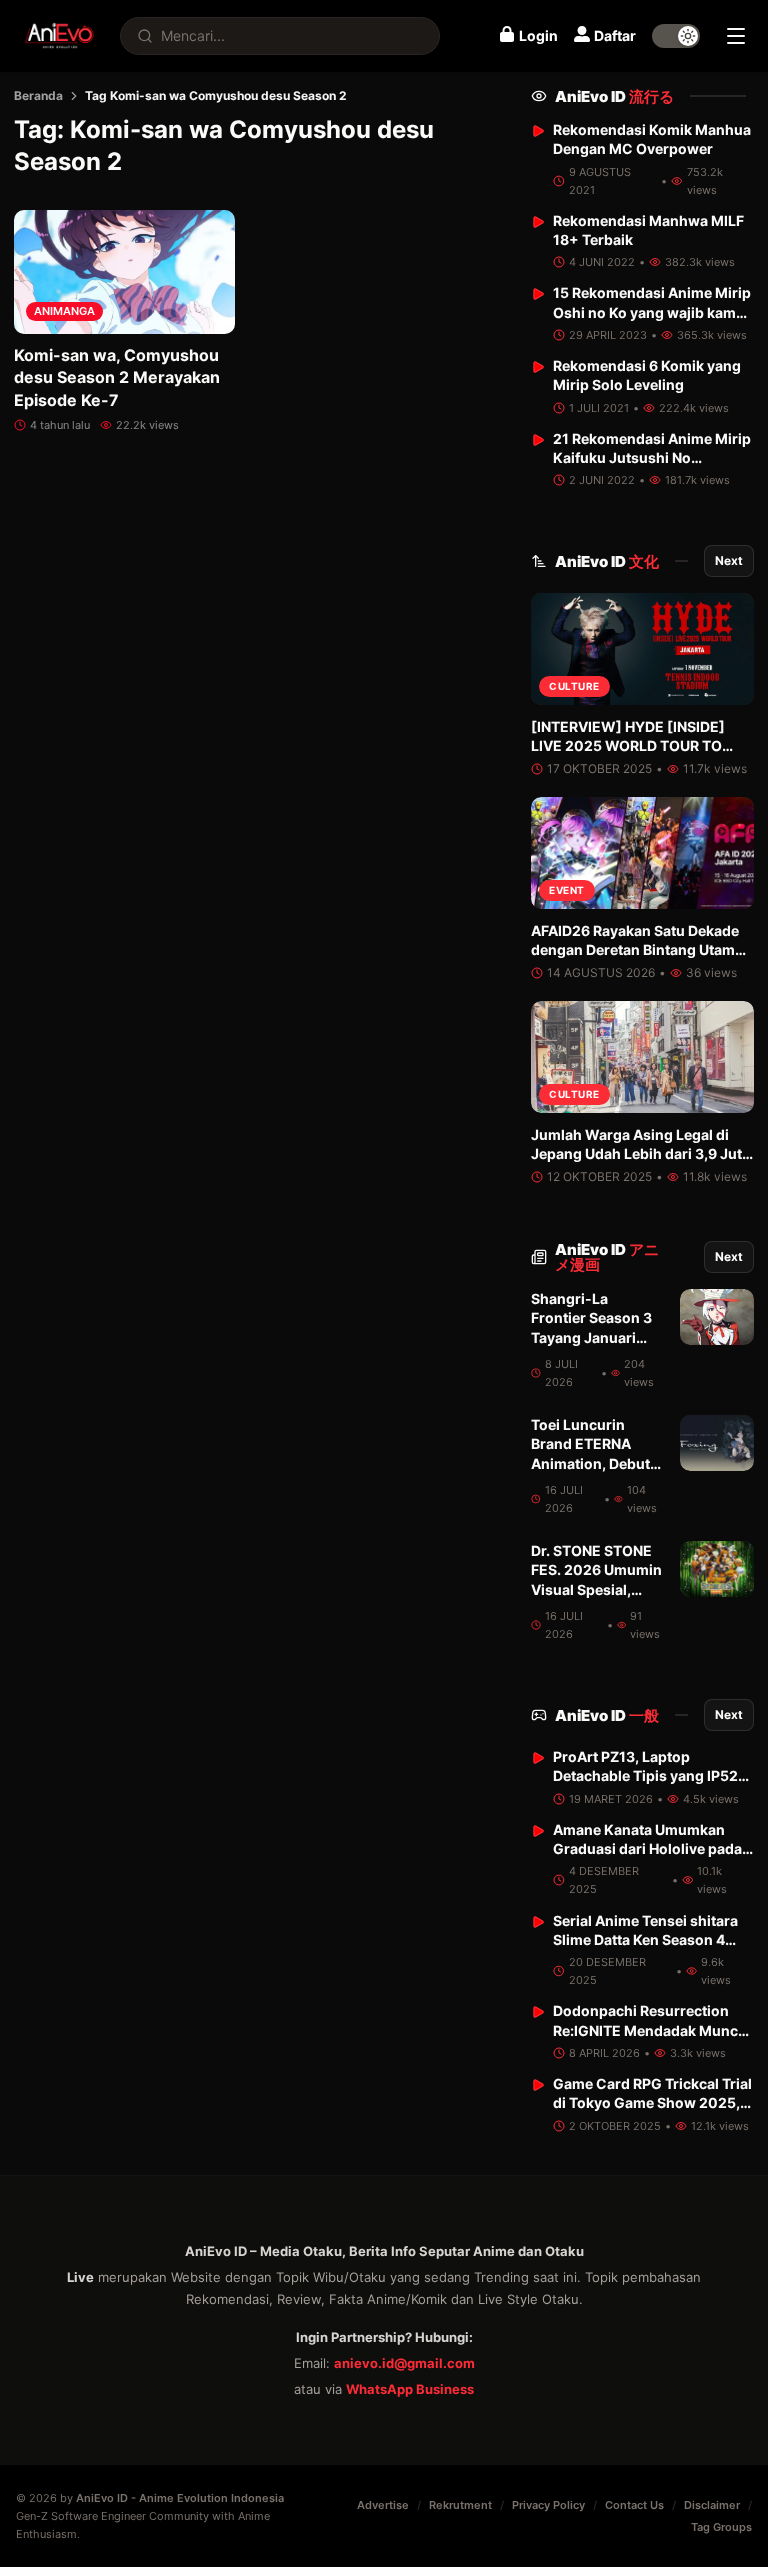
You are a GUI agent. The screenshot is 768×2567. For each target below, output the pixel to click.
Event (567, 890)
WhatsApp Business (410, 2389)
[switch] (676, 36)
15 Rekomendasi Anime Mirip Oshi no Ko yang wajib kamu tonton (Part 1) (652, 312)
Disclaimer (712, 2505)
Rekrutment (460, 2505)
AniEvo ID (614, 96)
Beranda (38, 95)
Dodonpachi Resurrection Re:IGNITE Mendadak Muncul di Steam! (652, 2030)
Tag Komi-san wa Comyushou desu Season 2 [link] (216, 95)
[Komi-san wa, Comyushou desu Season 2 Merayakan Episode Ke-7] (124, 272)
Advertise (383, 2505)
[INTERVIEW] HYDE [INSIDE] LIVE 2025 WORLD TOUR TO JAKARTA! (628, 746)
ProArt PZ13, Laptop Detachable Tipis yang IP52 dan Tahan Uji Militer (645, 1776)
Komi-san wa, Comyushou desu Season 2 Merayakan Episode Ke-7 (117, 377)
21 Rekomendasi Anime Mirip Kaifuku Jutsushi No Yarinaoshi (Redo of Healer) (652, 458)
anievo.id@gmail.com (404, 2363)
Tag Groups (721, 2527)
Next (729, 560)
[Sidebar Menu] (736, 36)
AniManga (64, 311)
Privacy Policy (548, 2505)
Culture (574, 686)
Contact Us (634, 2505)
